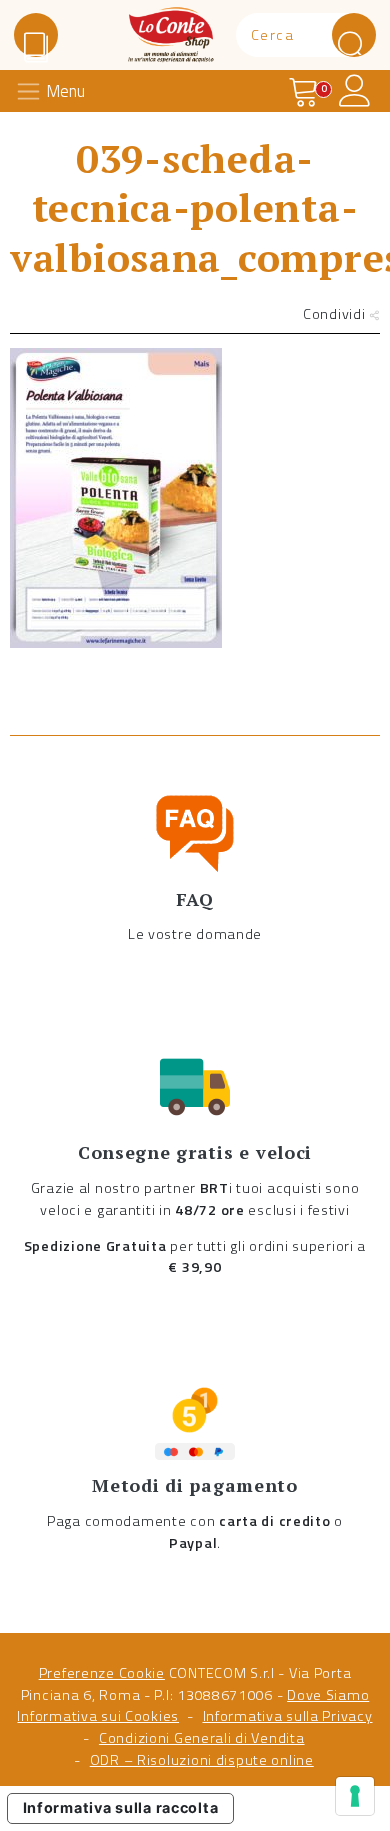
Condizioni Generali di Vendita (202, 1738)
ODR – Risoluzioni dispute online (202, 1760)
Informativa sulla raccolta (121, 1807)
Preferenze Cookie (102, 1673)
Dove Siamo (328, 1695)
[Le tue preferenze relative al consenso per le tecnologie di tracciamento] (355, 1796)
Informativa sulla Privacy (288, 1716)
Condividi (336, 314)
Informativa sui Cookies (98, 1716)
